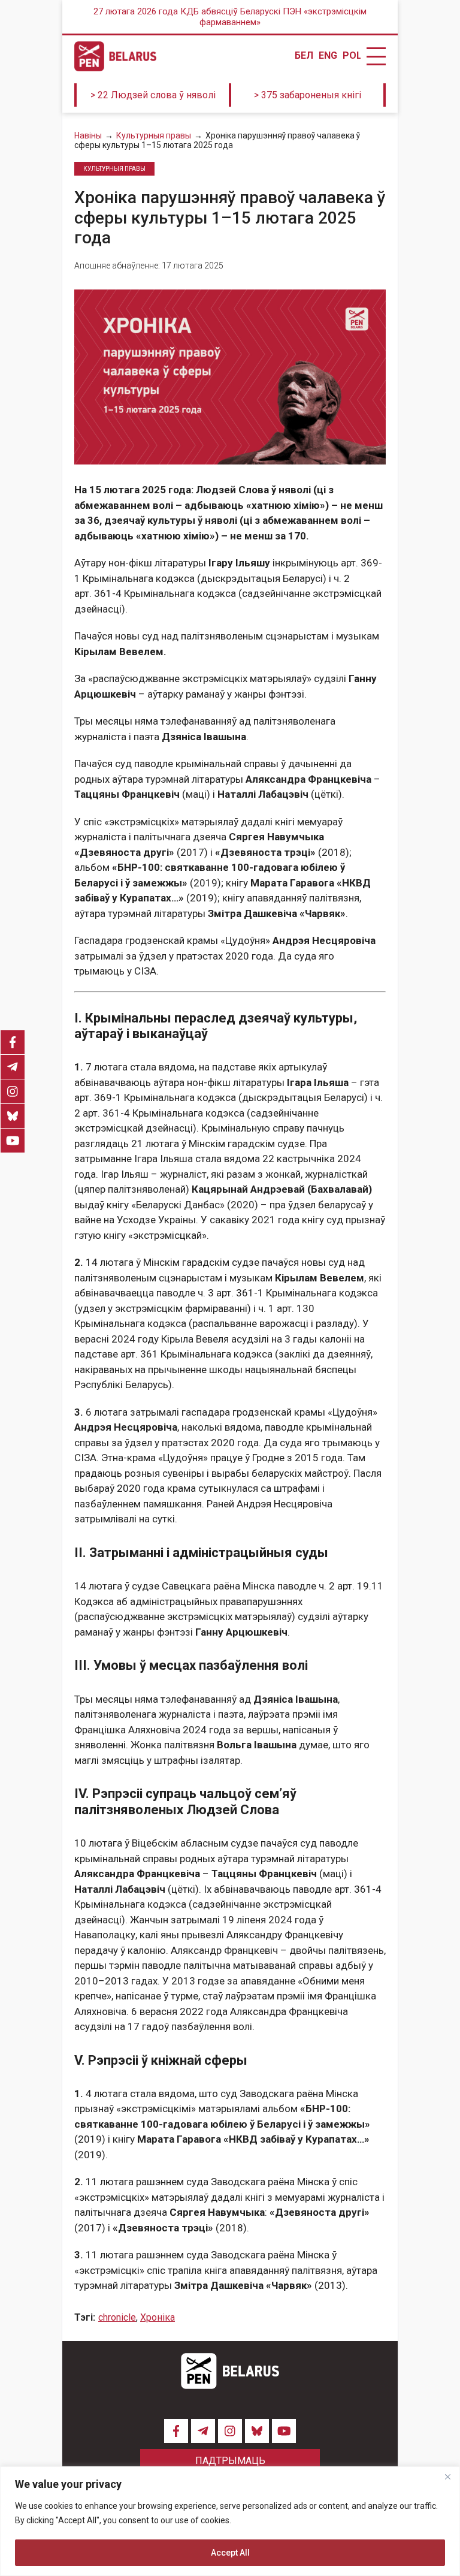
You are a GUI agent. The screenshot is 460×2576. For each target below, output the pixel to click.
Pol (352, 56)
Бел (304, 56)
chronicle (117, 2317)
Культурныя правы (154, 135)
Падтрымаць (230, 2461)
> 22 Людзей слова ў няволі (153, 95)
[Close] (447, 2477)
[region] (230, 2521)
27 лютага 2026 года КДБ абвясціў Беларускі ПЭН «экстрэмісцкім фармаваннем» (230, 17)
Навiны (88, 135)
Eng (328, 56)
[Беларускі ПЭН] (115, 56)
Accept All (230, 2553)
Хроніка (158, 2317)
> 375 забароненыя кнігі (308, 95)
